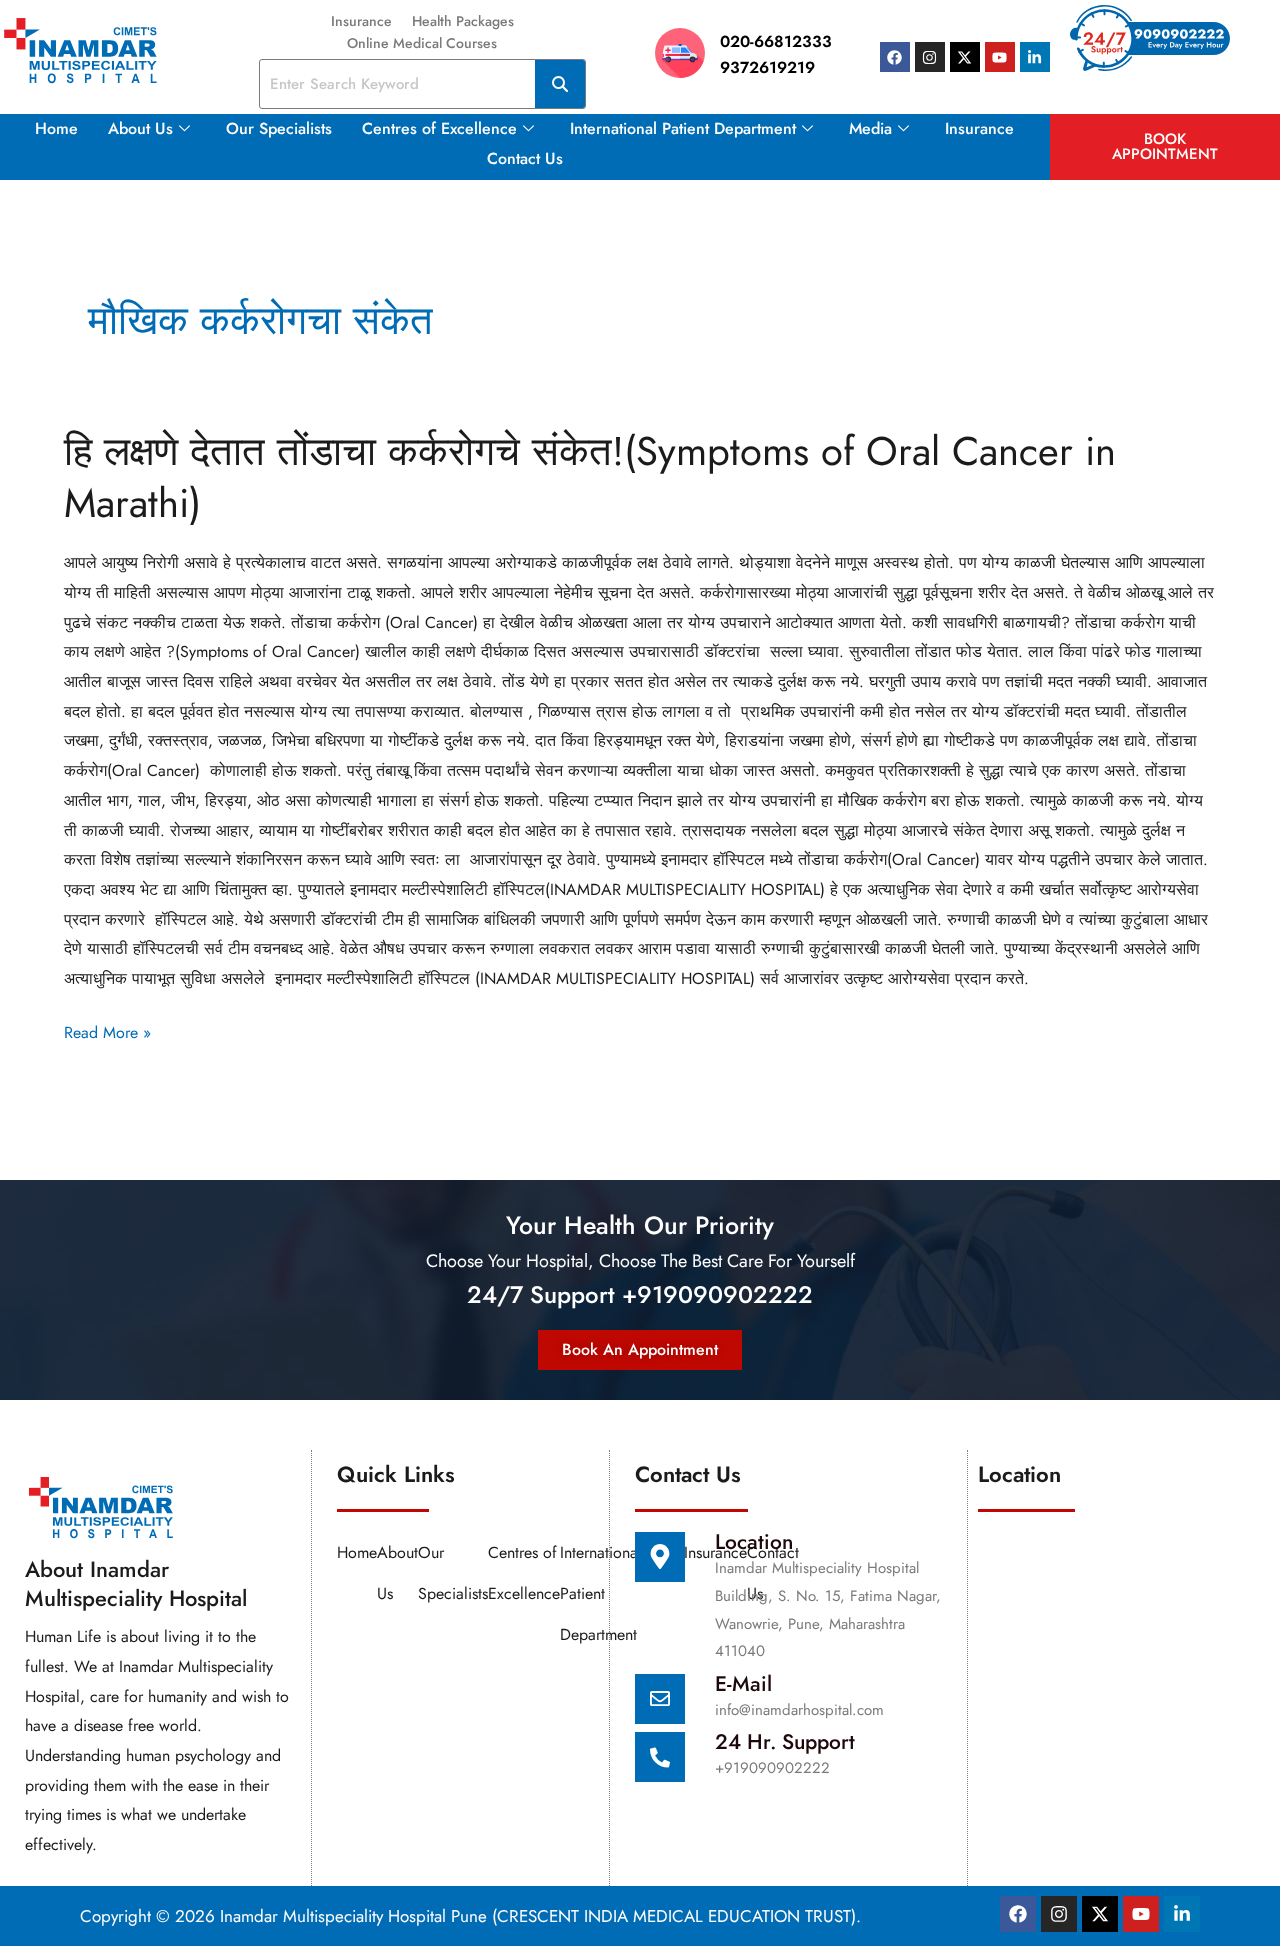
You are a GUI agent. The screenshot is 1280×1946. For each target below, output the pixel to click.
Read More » (107, 1031)
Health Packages (463, 21)
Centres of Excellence (439, 128)
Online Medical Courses (422, 43)
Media (870, 128)
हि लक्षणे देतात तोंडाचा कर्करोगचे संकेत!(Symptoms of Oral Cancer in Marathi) (590, 477)
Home (56, 128)
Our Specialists (279, 128)
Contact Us (525, 158)
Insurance (361, 21)
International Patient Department (683, 128)
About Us (140, 128)
